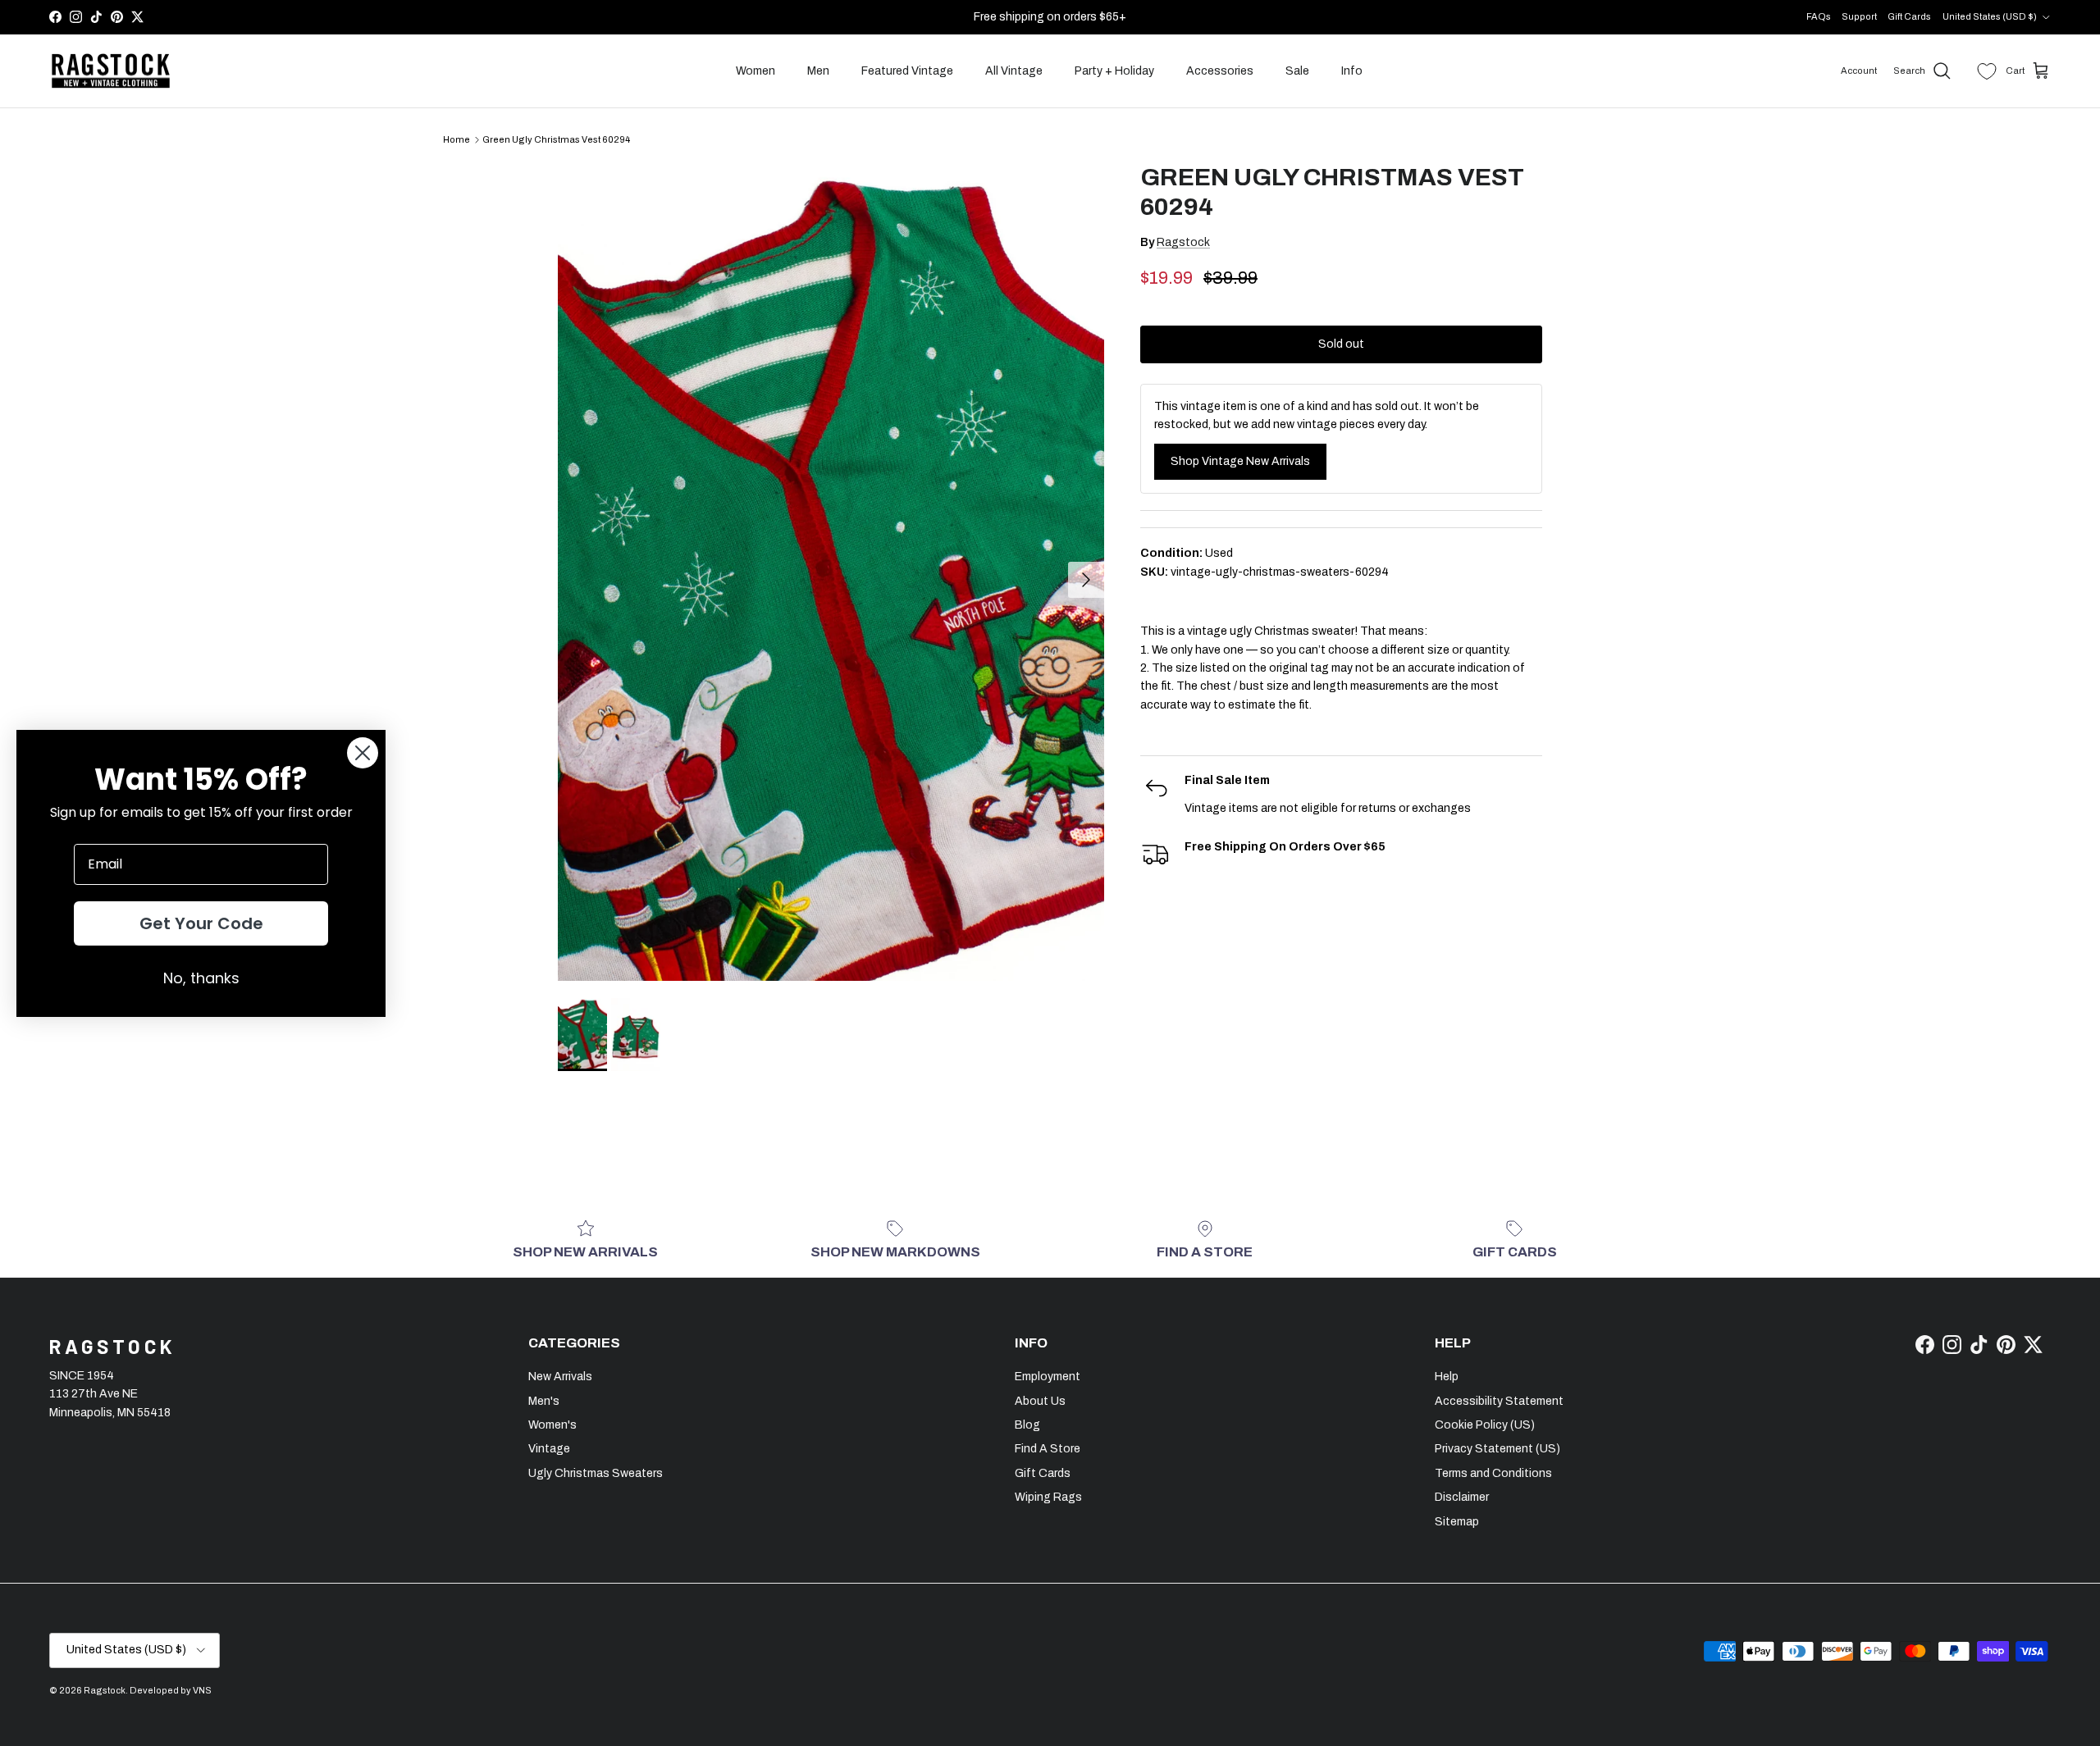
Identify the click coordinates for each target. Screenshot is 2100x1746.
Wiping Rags (1048, 1497)
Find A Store (1048, 1449)
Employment (1048, 1377)
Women (756, 71)
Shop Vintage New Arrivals (1240, 461)
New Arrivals (560, 1377)
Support (1859, 16)
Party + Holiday (1114, 71)
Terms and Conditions (1493, 1473)
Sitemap (1457, 1522)
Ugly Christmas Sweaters (596, 1473)
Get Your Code (201, 923)
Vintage (549, 1449)
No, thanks (201, 978)
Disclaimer (1462, 1497)
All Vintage (1014, 71)
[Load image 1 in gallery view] (831, 572)
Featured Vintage (907, 71)
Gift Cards (1909, 16)
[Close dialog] (363, 753)
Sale (1297, 71)
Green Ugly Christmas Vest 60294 (556, 139)
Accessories (1220, 71)
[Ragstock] (111, 71)
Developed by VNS (171, 1690)
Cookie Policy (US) (1485, 1425)
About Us (1040, 1401)
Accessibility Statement (1499, 1401)
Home (457, 139)
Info (1352, 71)
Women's (552, 1425)
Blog (1027, 1425)
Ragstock (1183, 242)
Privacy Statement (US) (1497, 1449)
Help (1447, 1377)
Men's (544, 1401)
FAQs (1819, 16)
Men (818, 71)
